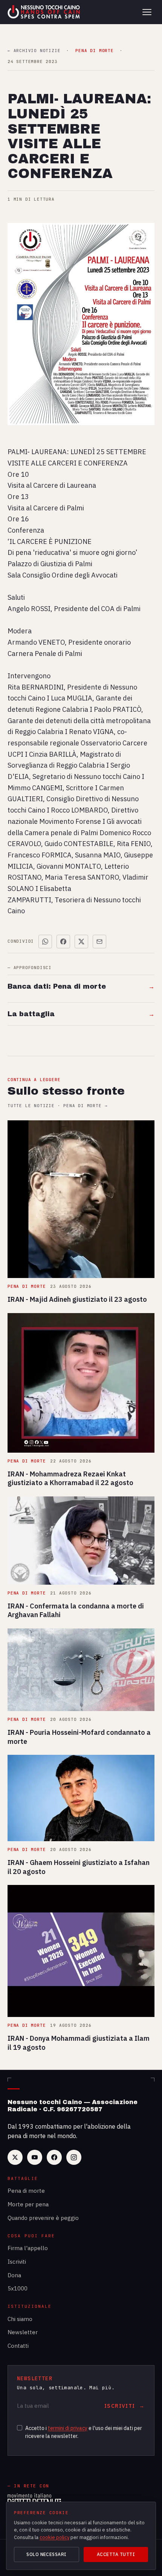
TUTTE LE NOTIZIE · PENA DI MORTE (57, 1106)
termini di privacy (68, 2428)
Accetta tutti (116, 2554)
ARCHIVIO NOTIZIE (34, 51)
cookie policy (54, 2537)
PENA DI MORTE (94, 51)
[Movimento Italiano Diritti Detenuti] (34, 2500)
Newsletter (23, 2332)
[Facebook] (54, 2157)
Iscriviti (17, 2262)
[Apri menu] (147, 12)
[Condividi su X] (81, 942)
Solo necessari (47, 2554)
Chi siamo (20, 2319)
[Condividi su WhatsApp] (45, 942)
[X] (15, 2157)
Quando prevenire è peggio (43, 2218)
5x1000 (18, 2288)
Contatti (18, 2346)
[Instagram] (74, 2157)
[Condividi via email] (99, 942)
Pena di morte (26, 2191)
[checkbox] (20, 2428)
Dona (14, 2275)
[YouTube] (35, 2157)
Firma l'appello (28, 2248)
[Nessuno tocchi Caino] (44, 12)
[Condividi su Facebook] (63, 942)
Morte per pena (28, 2204)
